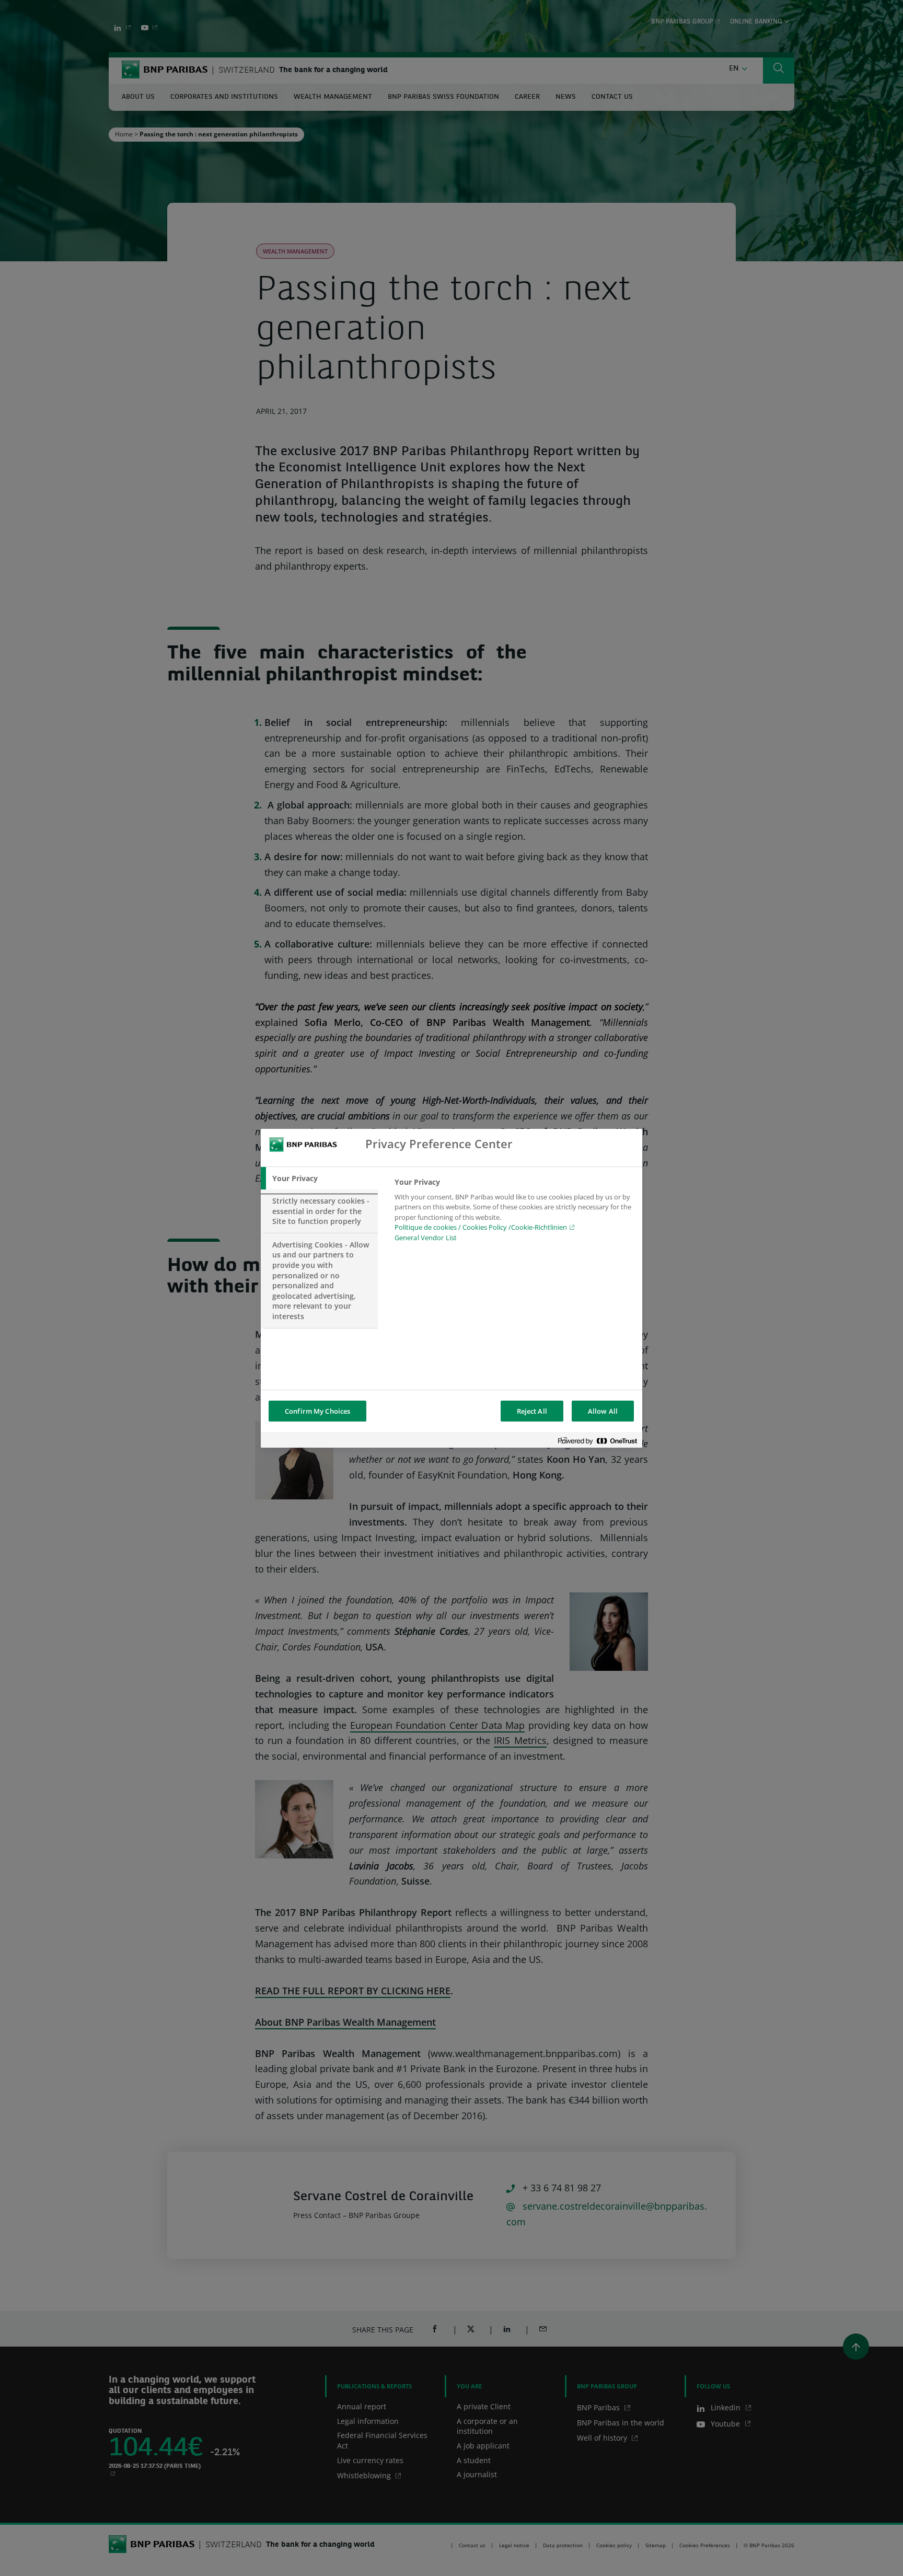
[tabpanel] (514, 1213)
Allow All (603, 1411)
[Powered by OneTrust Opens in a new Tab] (597, 1441)
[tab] (319, 1179)
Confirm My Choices (317, 1411)
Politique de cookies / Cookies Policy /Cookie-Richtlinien (481, 1227)
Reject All (532, 1411)
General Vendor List (426, 1238)
